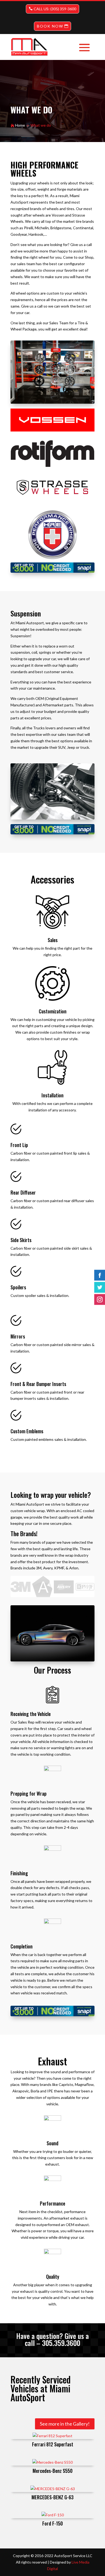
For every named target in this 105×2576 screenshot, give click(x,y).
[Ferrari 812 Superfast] (52, 2436)
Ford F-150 (52, 2523)
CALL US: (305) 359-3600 (55, 9)
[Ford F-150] (52, 2515)
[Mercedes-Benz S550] (52, 2462)
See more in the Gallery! (65, 2424)
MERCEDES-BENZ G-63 (52, 2497)
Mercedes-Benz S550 (52, 2471)
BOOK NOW (50, 26)
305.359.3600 (61, 2343)
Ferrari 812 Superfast (53, 2444)
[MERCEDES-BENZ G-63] (52, 2489)
